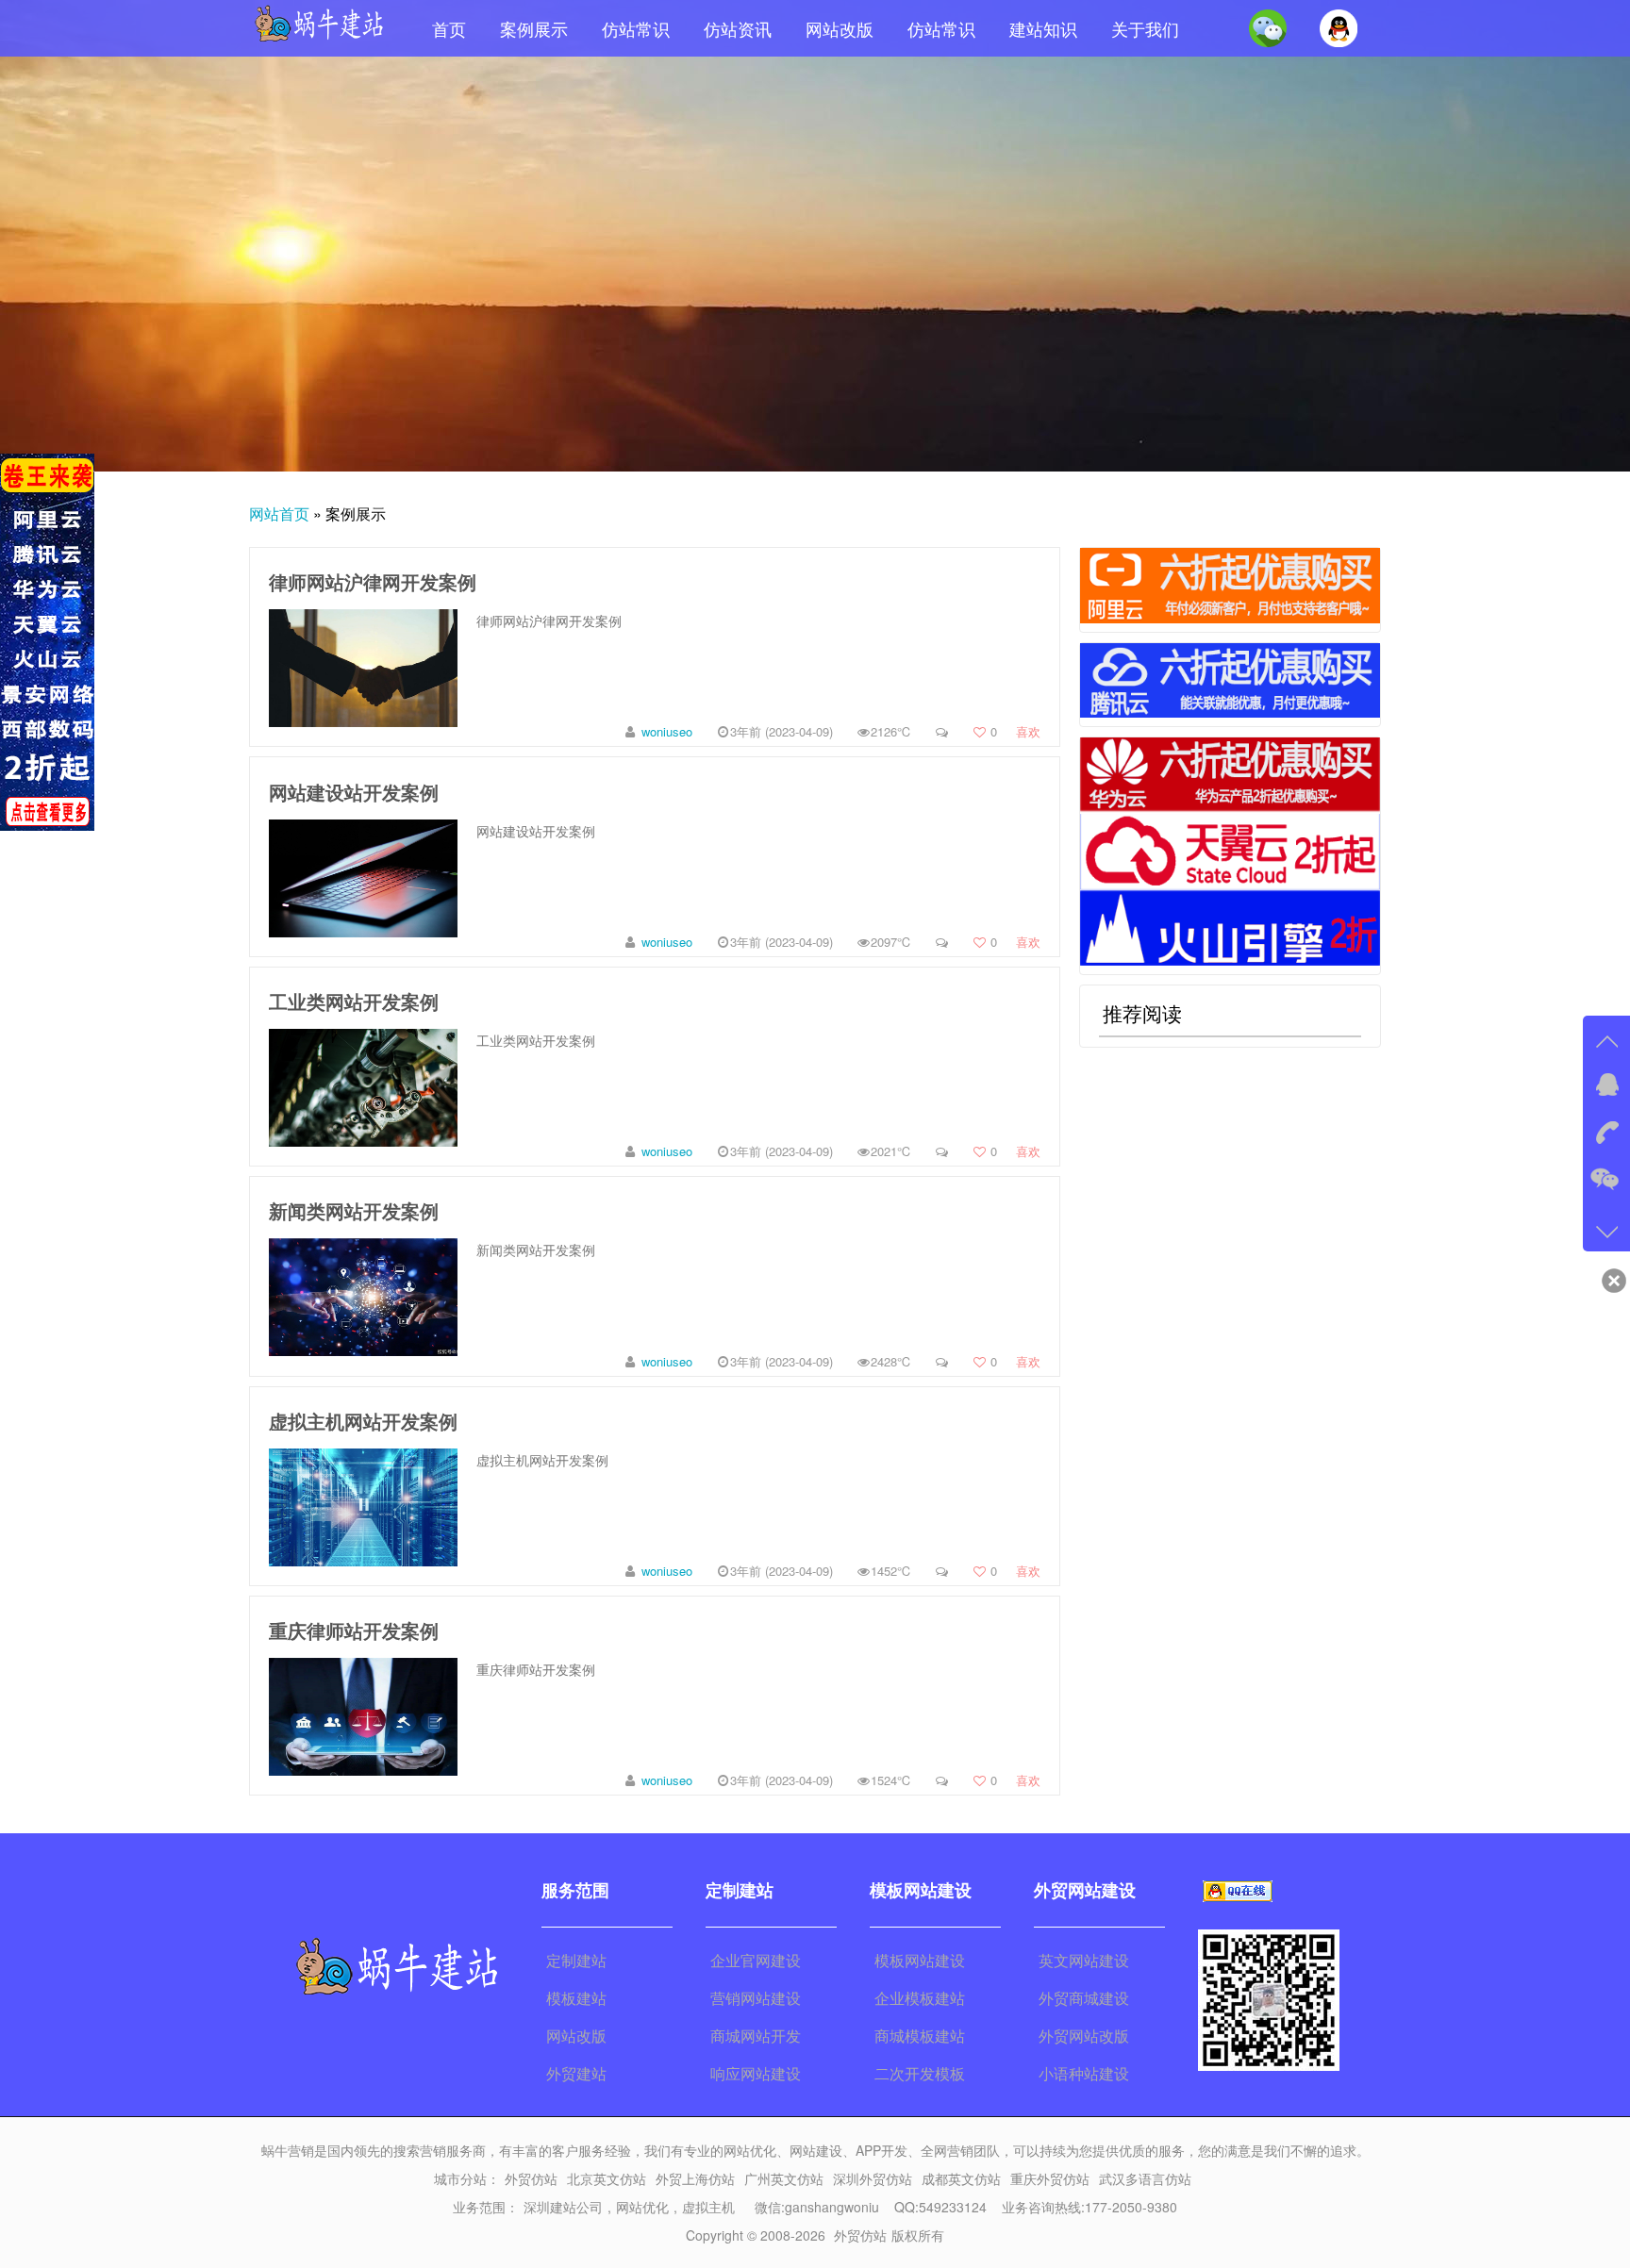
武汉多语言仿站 (1145, 2178)
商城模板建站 (920, 2036)
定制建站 (576, 1960)
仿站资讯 (738, 28)
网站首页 (279, 513)
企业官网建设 (756, 1960)
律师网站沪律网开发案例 (373, 581)
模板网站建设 (920, 1960)
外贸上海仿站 (695, 2178)
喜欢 (1015, 731)
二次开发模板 (920, 2073)
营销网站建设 (756, 1998)
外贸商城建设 (1084, 1998)
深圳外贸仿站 (873, 2178)
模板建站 (576, 1998)
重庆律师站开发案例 (354, 1630)
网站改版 (840, 28)
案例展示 (534, 28)
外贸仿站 (531, 2178)
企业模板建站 (920, 1998)
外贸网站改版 (1084, 2036)
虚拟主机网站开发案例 (363, 1421)
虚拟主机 (708, 2207)
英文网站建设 (1084, 1960)
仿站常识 (636, 28)
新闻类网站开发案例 (354, 1210)
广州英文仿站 (784, 2178)
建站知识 (1043, 28)
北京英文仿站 (607, 2178)
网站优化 (642, 2207)
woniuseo (667, 731)
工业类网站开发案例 (354, 1001)
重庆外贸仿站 (1050, 2178)
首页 (449, 28)
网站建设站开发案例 (354, 792)
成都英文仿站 (961, 2178)
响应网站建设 (756, 2073)
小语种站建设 (1084, 2073)
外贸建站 (576, 2073)
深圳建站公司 (563, 2207)
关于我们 (1145, 28)
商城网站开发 (756, 2036)
